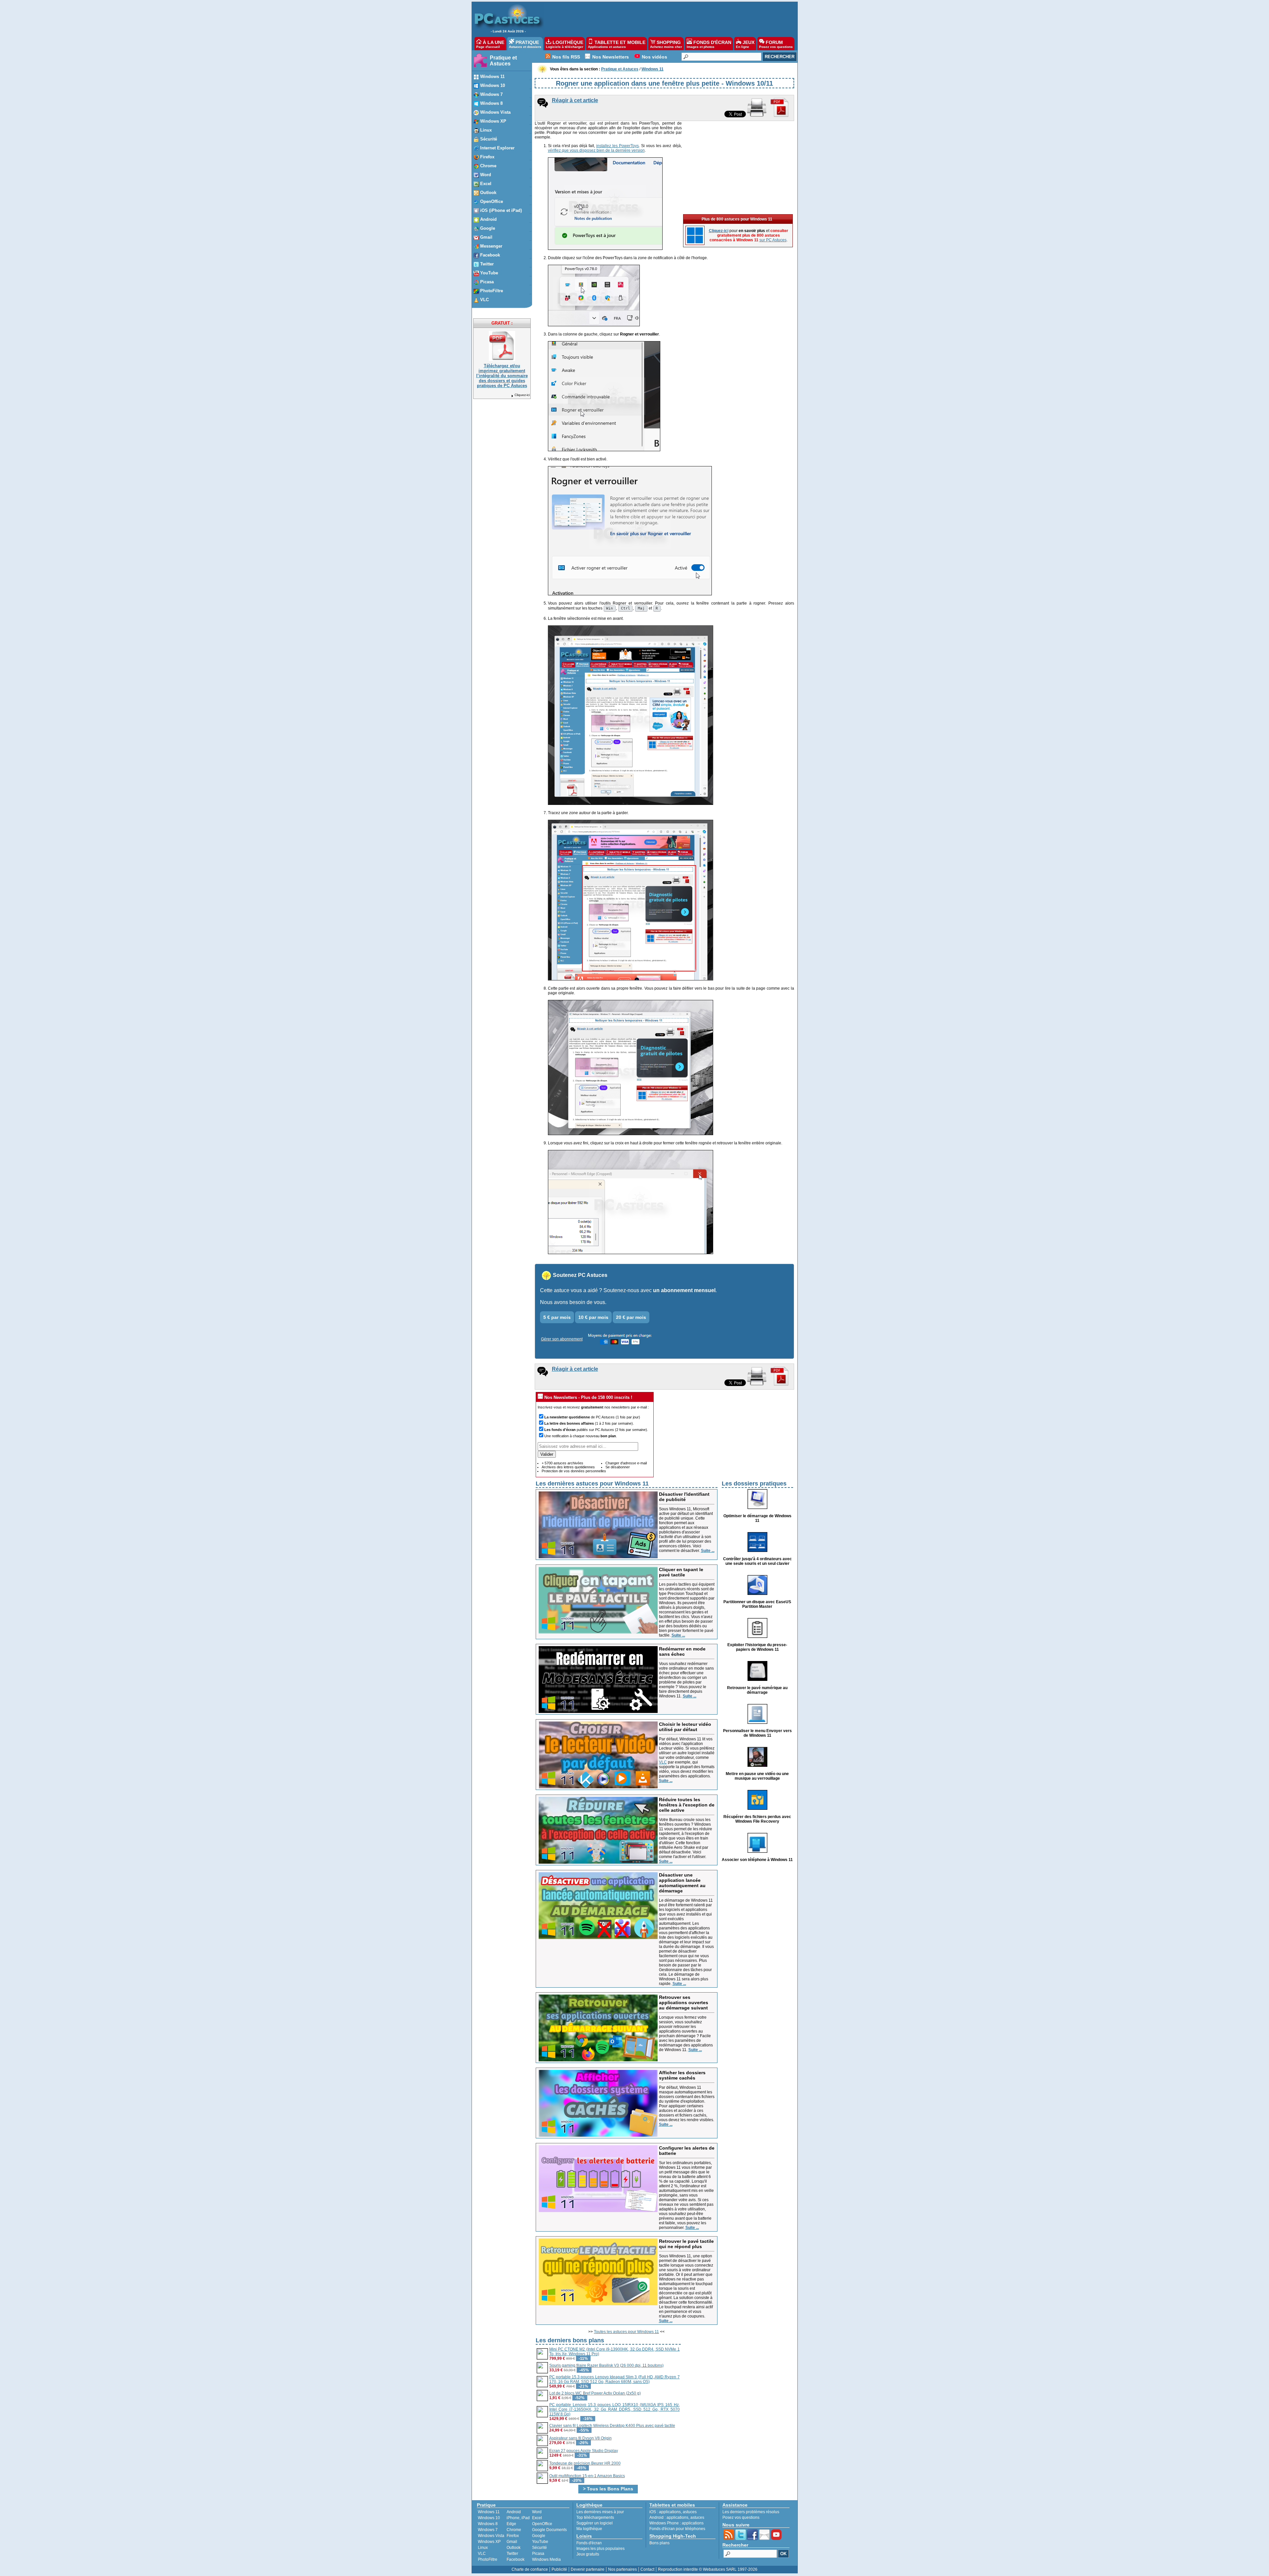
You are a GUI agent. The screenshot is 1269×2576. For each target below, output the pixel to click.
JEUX (745, 44)
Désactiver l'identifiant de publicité (684, 1497)
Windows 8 (488, 2524)
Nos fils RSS (566, 57)
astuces (690, 2512)
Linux (483, 2548)
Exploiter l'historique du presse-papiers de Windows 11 (757, 1647)
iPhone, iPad (518, 2518)
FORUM (776, 44)
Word (537, 2512)
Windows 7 (488, 2530)
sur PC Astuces (773, 240)
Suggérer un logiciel (595, 2523)
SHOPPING (666, 44)
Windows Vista (491, 2536)
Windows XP (489, 2542)
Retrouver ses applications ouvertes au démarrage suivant (684, 2002)
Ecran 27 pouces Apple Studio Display (584, 2451)
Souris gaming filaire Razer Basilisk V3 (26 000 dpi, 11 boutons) (606, 2365)
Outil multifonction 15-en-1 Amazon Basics (587, 2476)
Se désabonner (618, 1467)
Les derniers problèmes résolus (751, 2512)
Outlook (514, 2548)
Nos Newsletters (611, 57)
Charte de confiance (530, 2569)
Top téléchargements (595, 2517)
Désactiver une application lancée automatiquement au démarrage (682, 1883)
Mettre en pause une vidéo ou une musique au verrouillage (757, 1776)
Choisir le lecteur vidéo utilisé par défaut (685, 1727)
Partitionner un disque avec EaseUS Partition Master (757, 1604)
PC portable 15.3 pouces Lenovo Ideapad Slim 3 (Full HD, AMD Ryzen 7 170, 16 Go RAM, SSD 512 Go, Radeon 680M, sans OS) (615, 2379)
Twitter (512, 2554)
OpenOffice (542, 2524)
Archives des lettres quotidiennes (568, 1467)
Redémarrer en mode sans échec (682, 1651)
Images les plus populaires (600, 2549)
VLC (663, 1762)
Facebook (516, 2559)
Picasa (538, 2554)
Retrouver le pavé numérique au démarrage (757, 1690)
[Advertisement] (667, 19)
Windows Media (546, 2559)
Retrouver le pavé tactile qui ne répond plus (686, 2244)
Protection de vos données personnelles (574, 1471)
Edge (511, 2524)
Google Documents (549, 2530)
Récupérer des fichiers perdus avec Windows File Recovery (757, 1819)
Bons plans (659, 2543)
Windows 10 (489, 2518)
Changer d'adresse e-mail (626, 1463)
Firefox (513, 2536)
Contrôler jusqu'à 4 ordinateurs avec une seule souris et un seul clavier (757, 1561)
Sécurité (539, 2548)
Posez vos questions (741, 2517)
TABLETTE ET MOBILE (617, 44)
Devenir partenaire (588, 2569)
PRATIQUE (525, 44)
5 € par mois (557, 1317)
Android (514, 2512)
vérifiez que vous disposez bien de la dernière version (596, 150)
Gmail (512, 2542)
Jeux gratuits (588, 2554)
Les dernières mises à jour (600, 2512)
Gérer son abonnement (562, 1339)
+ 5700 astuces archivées (562, 1463)
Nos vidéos (654, 57)
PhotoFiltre (488, 2559)
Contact (647, 2569)
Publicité (559, 2569)
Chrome (514, 2530)
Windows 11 (489, 2512)
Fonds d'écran (589, 2543)
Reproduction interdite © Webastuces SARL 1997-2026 (708, 2569)
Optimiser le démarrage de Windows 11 (757, 1518)
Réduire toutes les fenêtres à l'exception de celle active (687, 1805)
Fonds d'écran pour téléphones (677, 2529)
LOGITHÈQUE (565, 44)
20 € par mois (631, 1317)
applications (670, 2512)
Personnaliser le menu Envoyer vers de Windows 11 (757, 1733)
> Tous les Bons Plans (608, 2489)
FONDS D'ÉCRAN (709, 44)
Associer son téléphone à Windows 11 (757, 1860)
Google (539, 2536)
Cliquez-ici (522, 395)
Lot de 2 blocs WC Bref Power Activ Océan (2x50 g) (595, 2393)
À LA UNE (490, 44)
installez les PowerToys (617, 146)
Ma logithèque (589, 2529)
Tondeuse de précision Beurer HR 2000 (585, 2463)
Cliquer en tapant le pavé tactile (681, 1572)
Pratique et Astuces (503, 61)
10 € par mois (593, 1317)
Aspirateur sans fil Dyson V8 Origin (580, 2438)
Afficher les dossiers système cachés (682, 2075)
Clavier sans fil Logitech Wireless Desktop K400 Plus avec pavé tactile (612, 2426)
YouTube (540, 2542)
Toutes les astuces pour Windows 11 (626, 2332)
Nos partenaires (622, 2569)
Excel (537, 2518)
